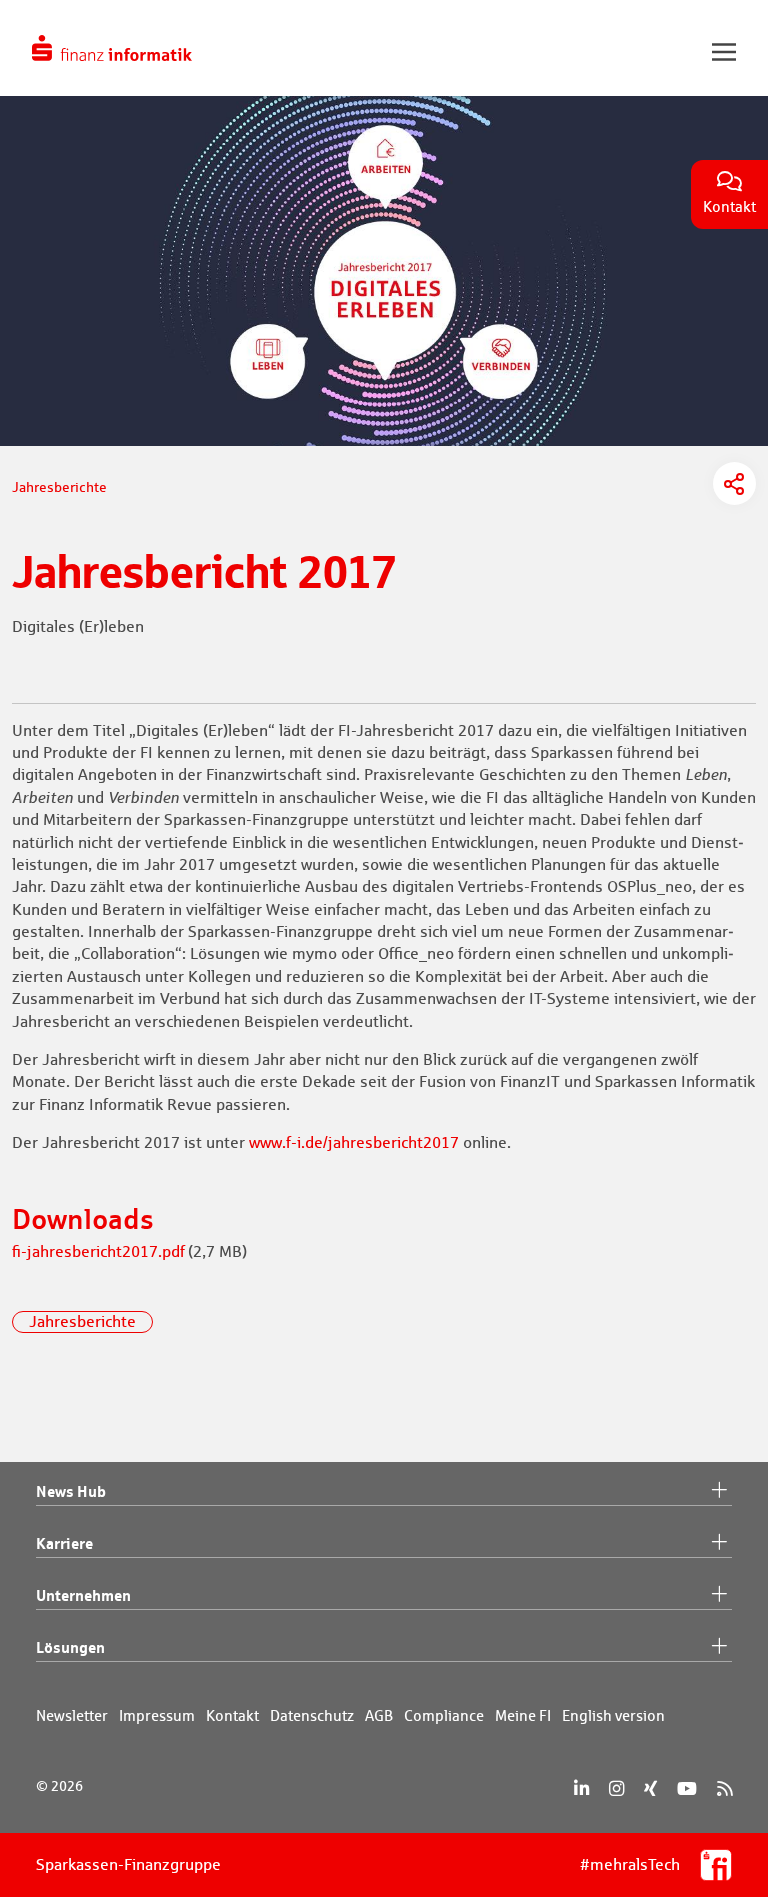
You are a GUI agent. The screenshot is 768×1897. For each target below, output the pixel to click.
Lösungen (70, 1647)
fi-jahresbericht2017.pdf (98, 1251)
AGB (379, 1715)
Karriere (64, 1543)
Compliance (444, 1715)
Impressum (157, 1715)
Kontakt (232, 1715)
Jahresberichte (82, 1321)
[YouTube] (687, 1788)
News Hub (71, 1491)
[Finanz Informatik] (112, 48)
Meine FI (523, 1715)
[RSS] (724, 1788)
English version (613, 1715)
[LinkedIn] (581, 1788)
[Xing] (650, 1788)
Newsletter (72, 1715)
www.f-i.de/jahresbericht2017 (354, 1142)
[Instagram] (616, 1788)
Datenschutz (312, 1715)
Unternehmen (83, 1595)
